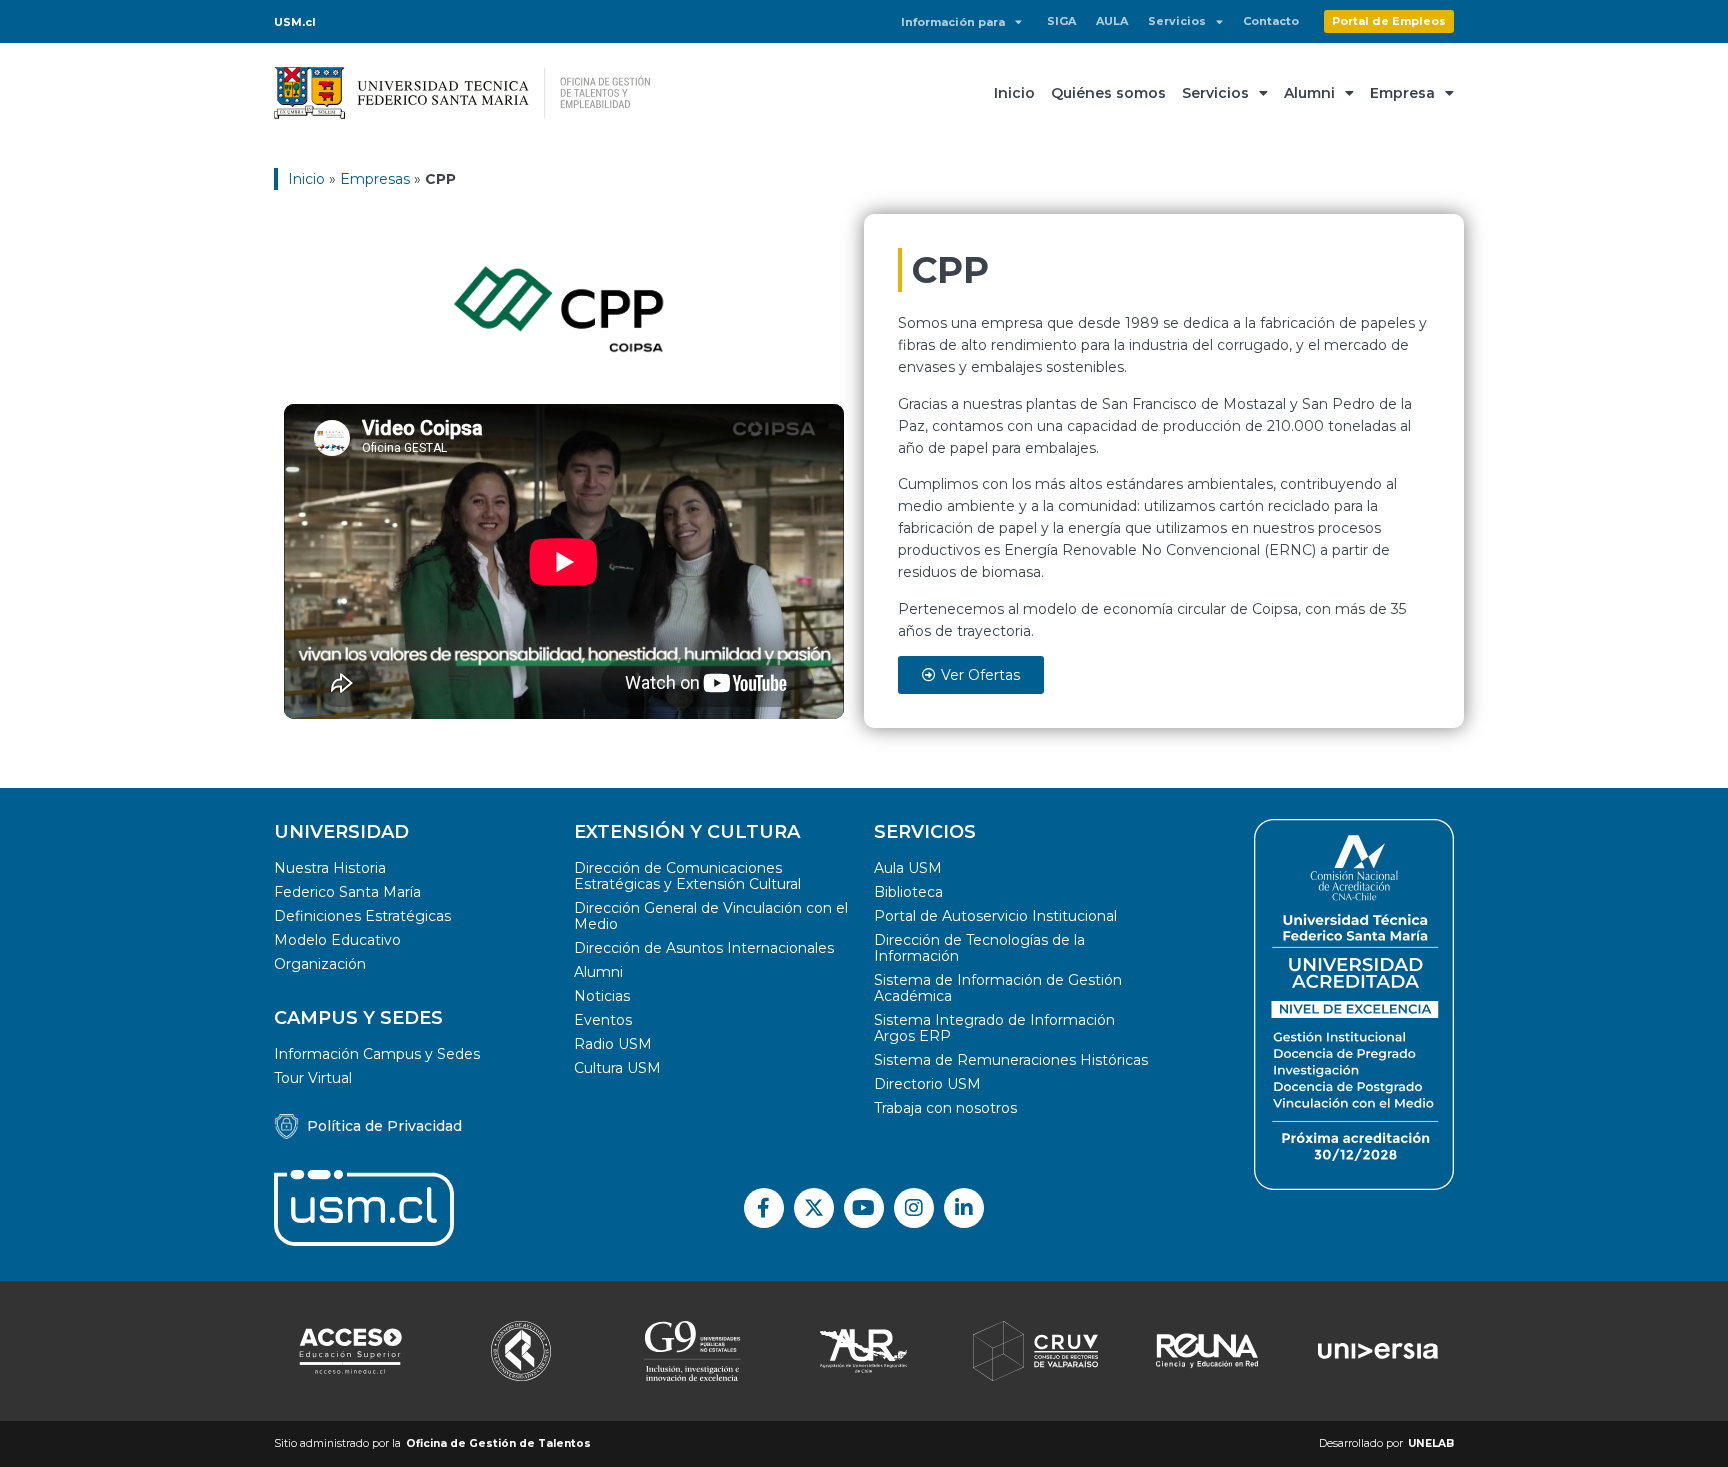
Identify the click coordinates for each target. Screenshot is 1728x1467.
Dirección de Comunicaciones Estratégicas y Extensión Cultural (687, 876)
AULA (1112, 21)
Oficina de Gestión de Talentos (498, 1443)
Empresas (375, 179)
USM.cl (295, 22)
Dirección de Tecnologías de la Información (979, 948)
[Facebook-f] (764, 1208)
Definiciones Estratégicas (362, 916)
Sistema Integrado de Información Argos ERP (994, 1028)
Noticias (602, 996)
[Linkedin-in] (964, 1208)
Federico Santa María (347, 892)
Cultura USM (617, 1068)
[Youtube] (864, 1208)
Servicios (1177, 21)
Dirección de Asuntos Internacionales (704, 948)
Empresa (1402, 93)
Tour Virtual (313, 1078)
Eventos (603, 1020)
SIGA (1061, 21)
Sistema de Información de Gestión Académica (998, 988)
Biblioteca (908, 892)
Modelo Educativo (337, 940)
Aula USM (908, 868)
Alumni (1309, 93)
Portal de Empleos (1389, 21)
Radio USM (613, 1044)
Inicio (1014, 93)
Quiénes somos (1108, 93)
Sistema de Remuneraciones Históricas (1011, 1060)
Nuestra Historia (330, 868)
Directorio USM (927, 1084)
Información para (953, 22)
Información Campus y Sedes (377, 1054)
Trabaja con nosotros (945, 1108)
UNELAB (1431, 1443)
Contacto (1271, 21)
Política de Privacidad (384, 1126)
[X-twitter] (814, 1208)
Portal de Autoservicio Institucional (995, 916)
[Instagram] (914, 1208)
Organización (320, 964)
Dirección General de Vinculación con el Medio (711, 916)
